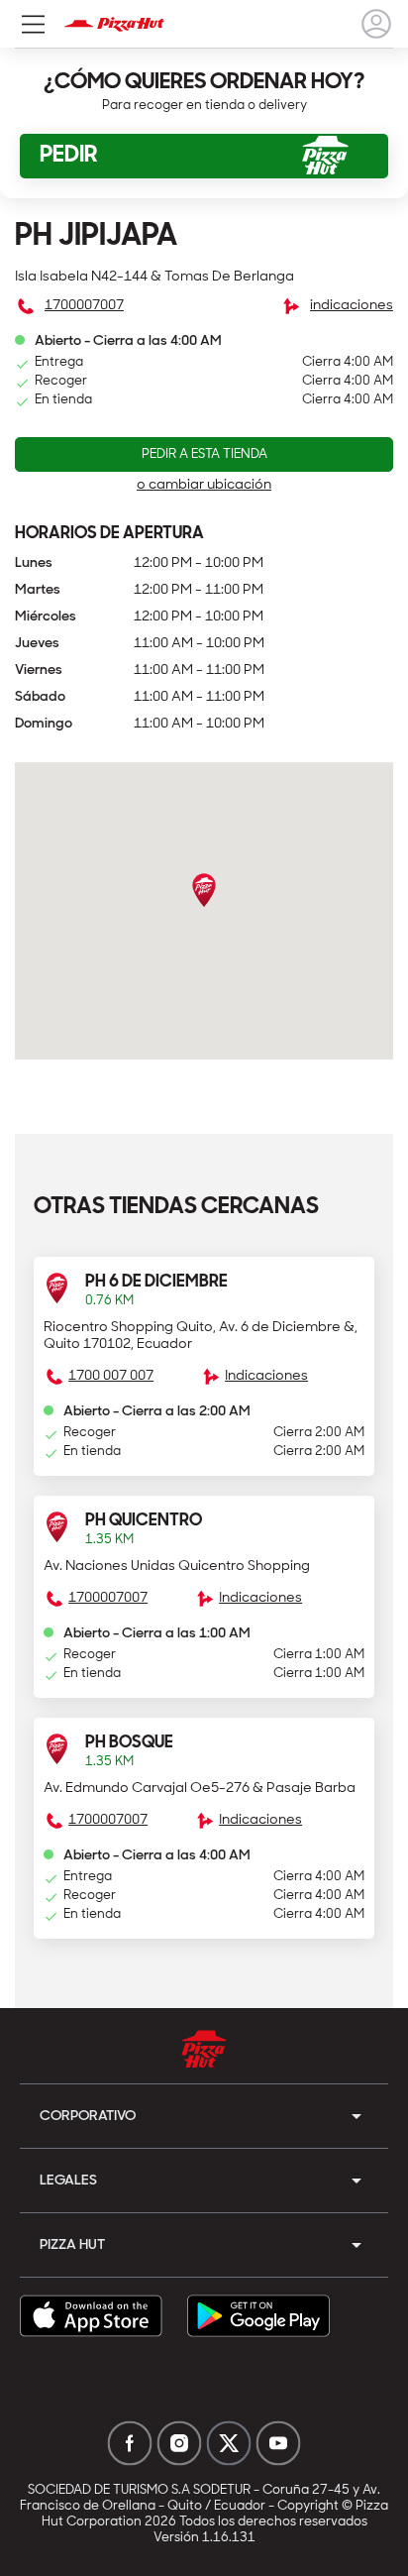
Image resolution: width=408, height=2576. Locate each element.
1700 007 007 (111, 1376)
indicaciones (352, 306)
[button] (204, 1366)
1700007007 (84, 306)
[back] (376, 24)
